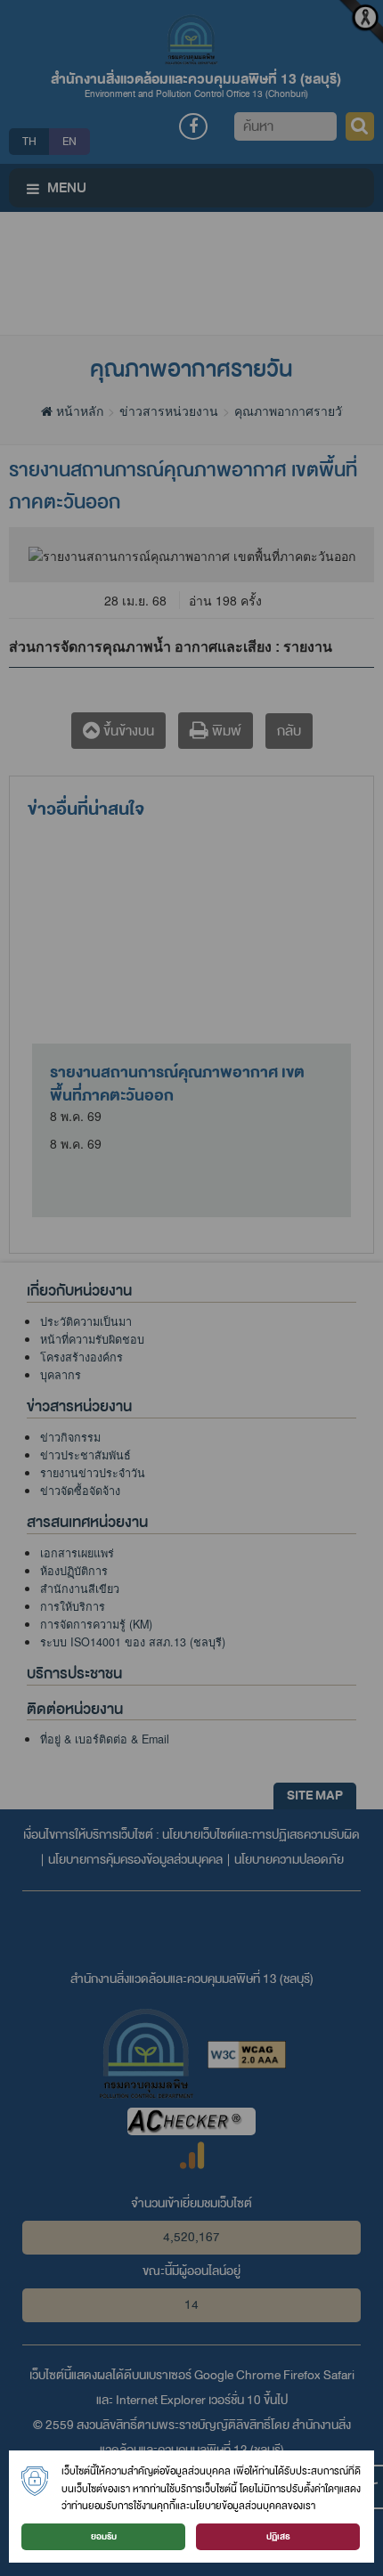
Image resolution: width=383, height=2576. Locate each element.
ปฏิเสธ (278, 2536)
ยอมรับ (104, 2536)
